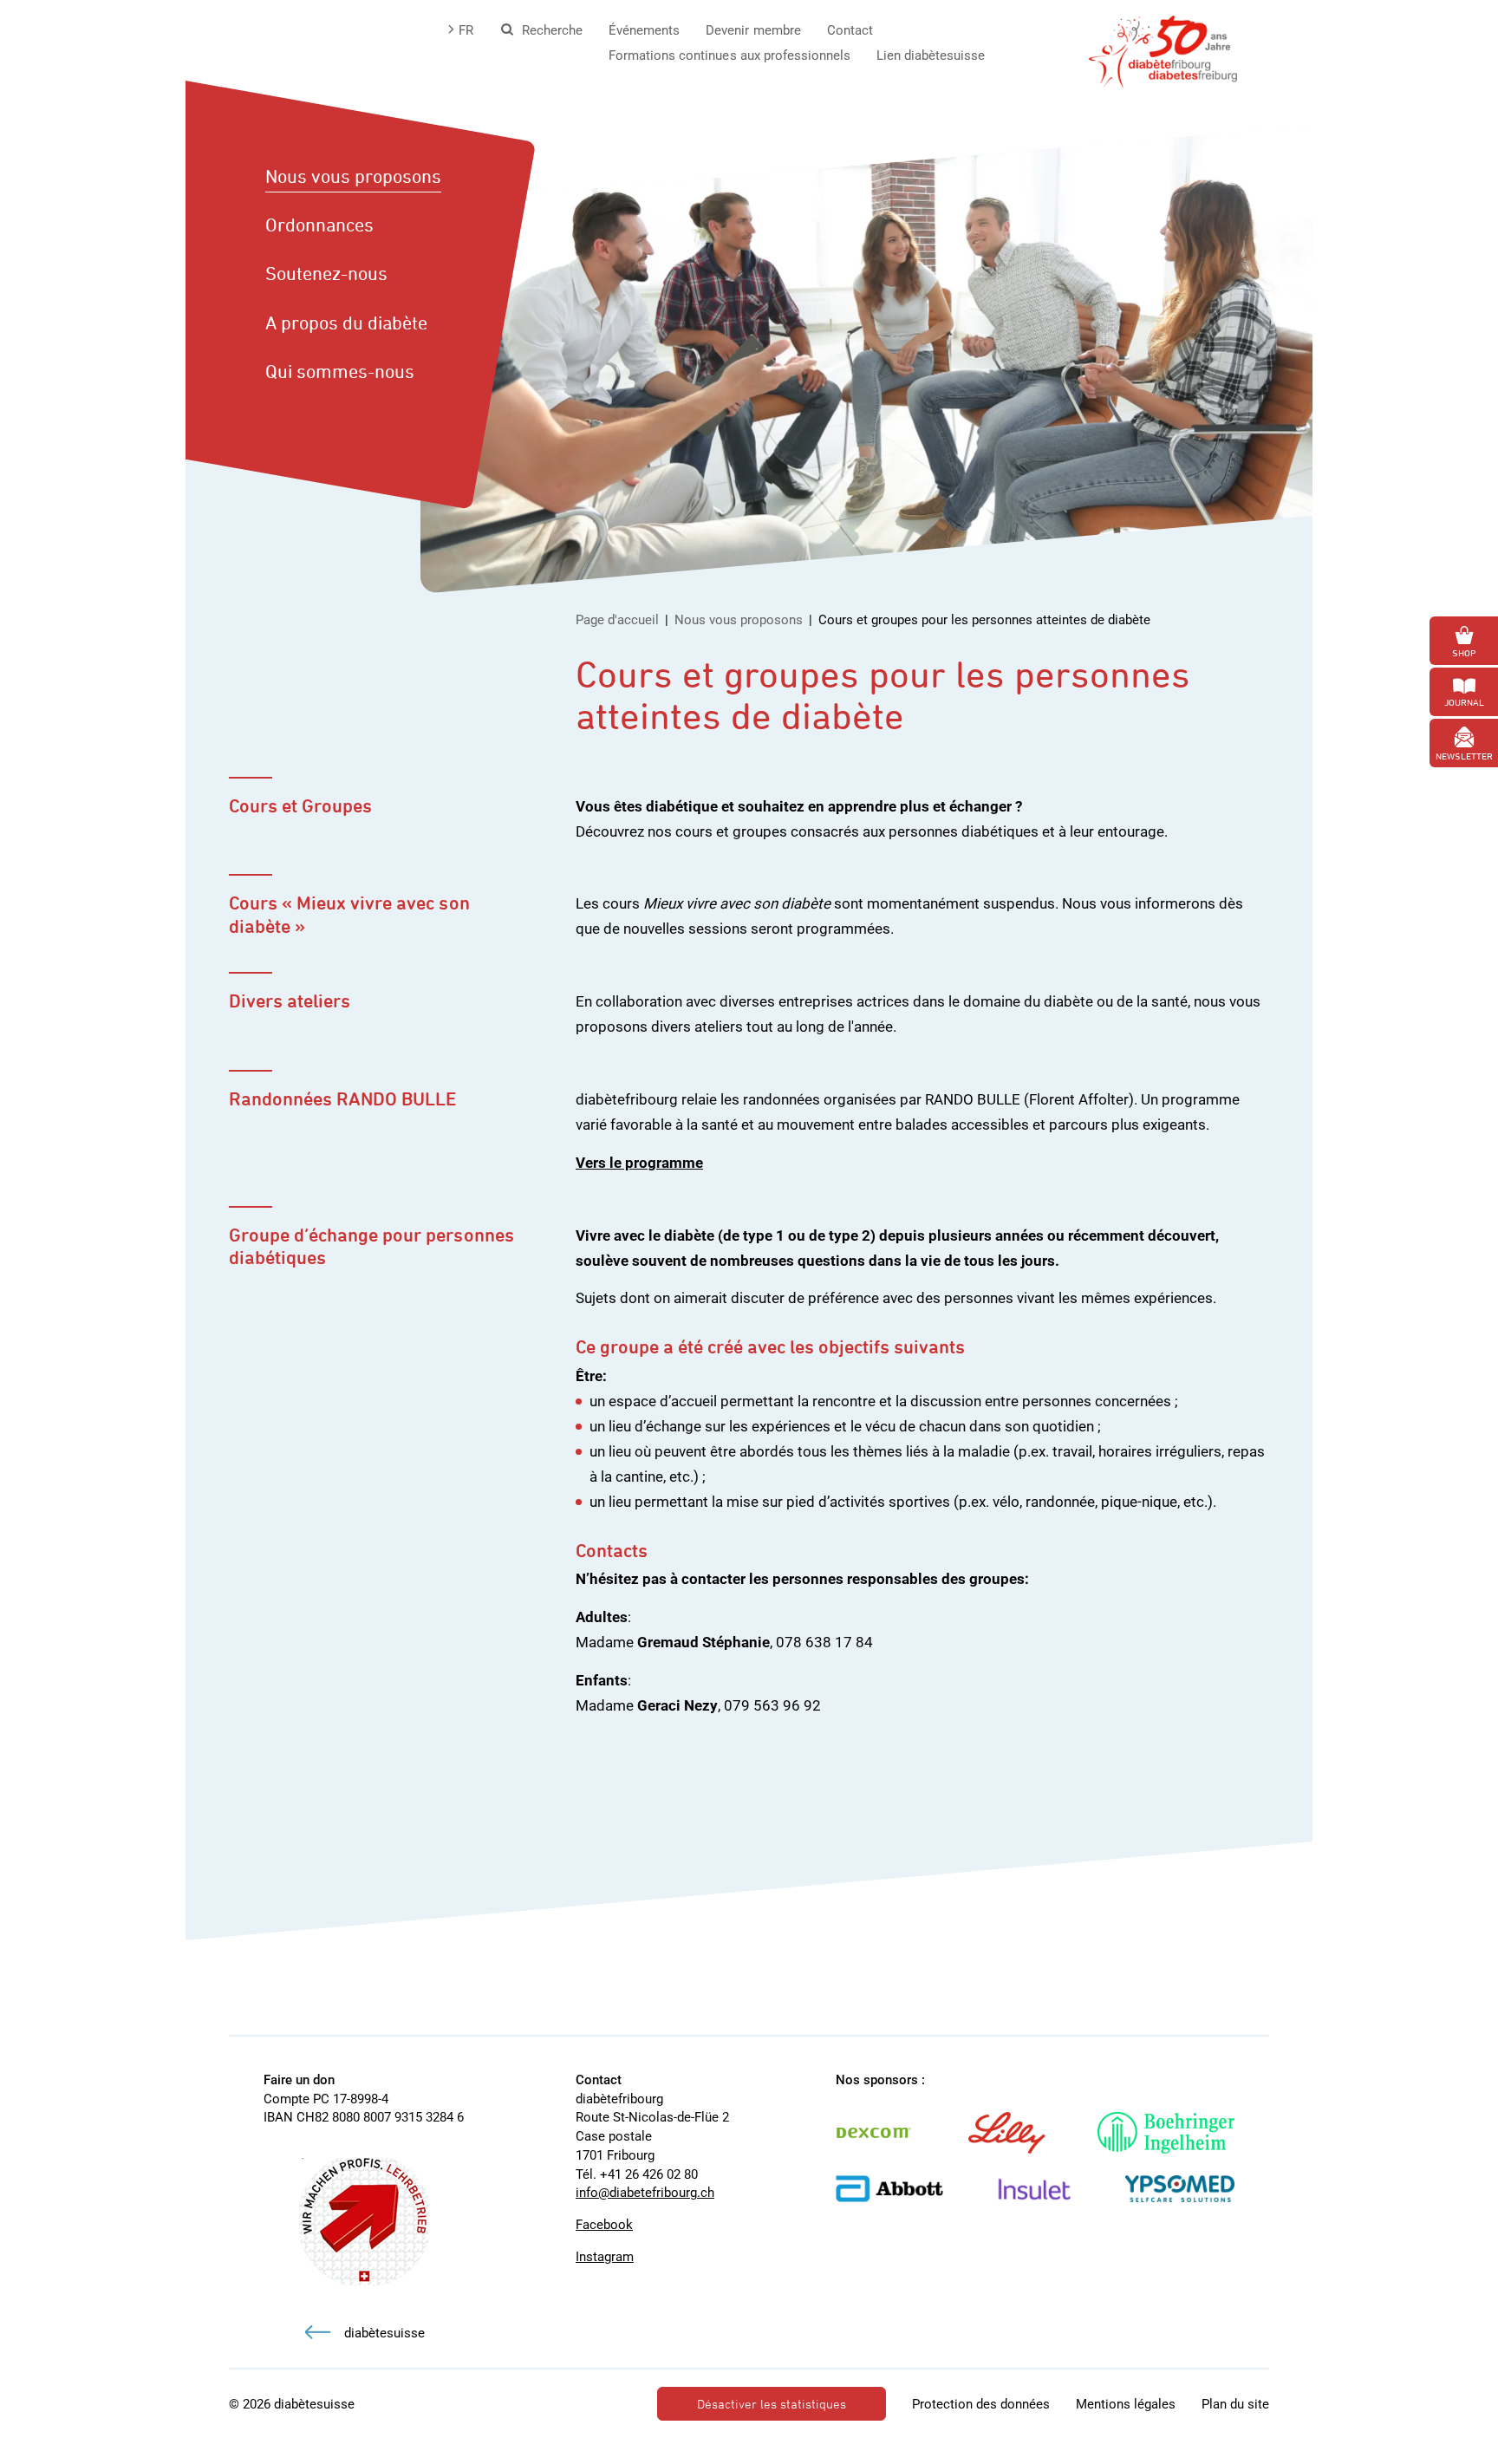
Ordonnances (319, 225)
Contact (850, 30)
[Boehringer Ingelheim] (1183, 2133)
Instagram (605, 2257)
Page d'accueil (617, 620)
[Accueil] (1163, 50)
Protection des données (981, 2404)
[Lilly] (1024, 2133)
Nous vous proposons (353, 176)
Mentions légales (1126, 2404)
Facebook (604, 2225)
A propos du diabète (346, 323)
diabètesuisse (384, 2333)
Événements (644, 30)
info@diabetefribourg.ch (645, 2193)
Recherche (552, 30)
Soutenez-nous (326, 273)
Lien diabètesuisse (931, 55)
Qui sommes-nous (340, 371)
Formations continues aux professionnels (729, 55)
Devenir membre (753, 30)
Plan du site (1235, 2404)
